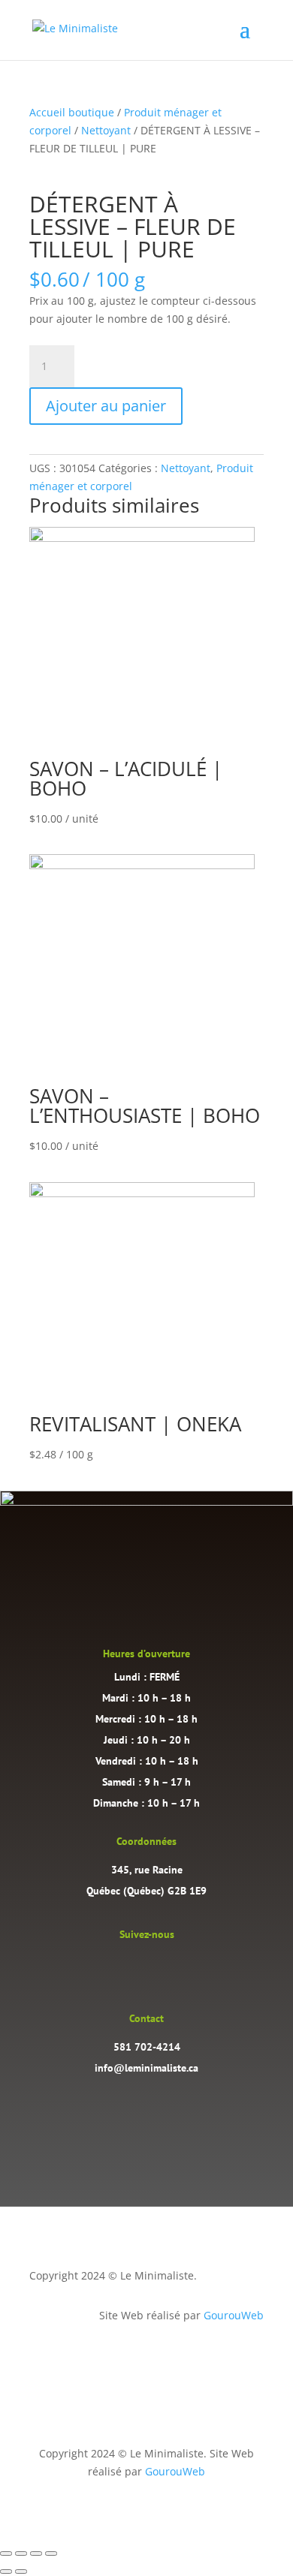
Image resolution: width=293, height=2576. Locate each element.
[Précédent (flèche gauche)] (6, 2571)
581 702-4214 (147, 2047)
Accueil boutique (72, 112)
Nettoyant (106, 130)
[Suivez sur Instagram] (131, 1967)
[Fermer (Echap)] (51, 2553)
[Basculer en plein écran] (21, 2553)
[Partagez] (36, 2553)
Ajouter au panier (106, 406)
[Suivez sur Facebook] (162, 1967)
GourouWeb (234, 2315)
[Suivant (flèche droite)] (21, 2571)
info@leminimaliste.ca (146, 2068)
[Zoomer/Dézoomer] (6, 2553)
